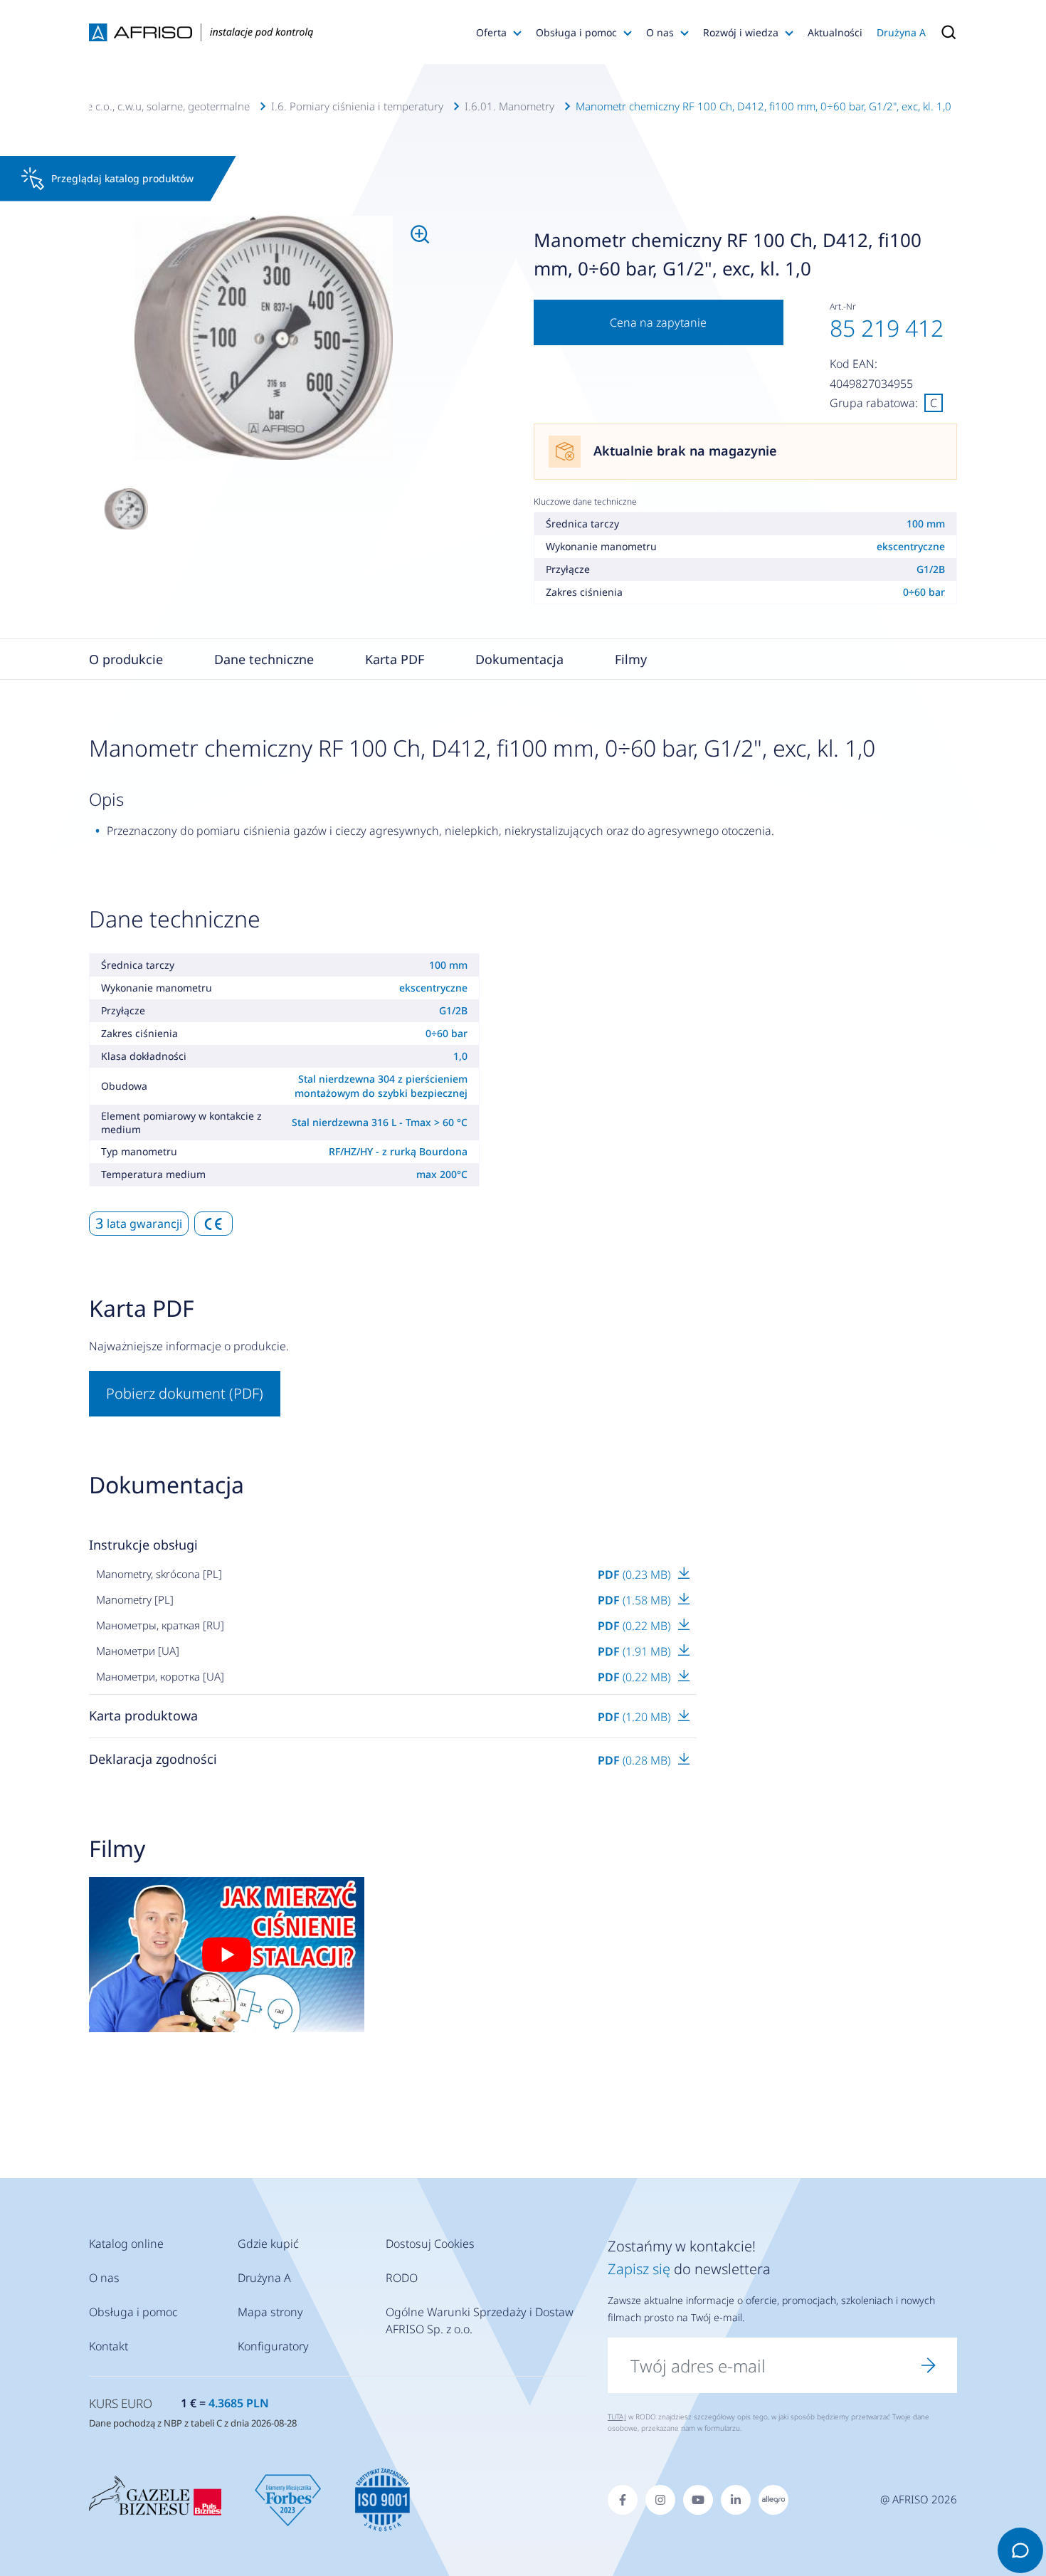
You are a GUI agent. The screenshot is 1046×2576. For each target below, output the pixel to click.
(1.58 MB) (635, 1600)
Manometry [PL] (135, 1599)
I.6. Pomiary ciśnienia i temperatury (357, 106)
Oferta (491, 32)
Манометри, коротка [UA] (160, 1676)
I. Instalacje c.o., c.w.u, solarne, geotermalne (143, 106)
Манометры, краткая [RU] (160, 1625)
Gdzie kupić (268, 2244)
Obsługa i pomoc (576, 32)
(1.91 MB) (635, 1651)
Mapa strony (270, 2312)
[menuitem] (264, 338)
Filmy (631, 659)
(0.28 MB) (635, 1760)
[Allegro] (773, 2500)
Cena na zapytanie (658, 322)
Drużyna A (901, 32)
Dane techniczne (264, 659)
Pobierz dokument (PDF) (185, 1393)
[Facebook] (623, 2500)
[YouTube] (698, 2500)
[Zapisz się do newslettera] (929, 2365)
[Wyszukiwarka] (945, 32)
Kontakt (109, 2346)
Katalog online (126, 2244)
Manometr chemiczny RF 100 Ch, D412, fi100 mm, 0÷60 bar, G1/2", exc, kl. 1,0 (764, 106)
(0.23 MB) (635, 1574)
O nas (660, 32)
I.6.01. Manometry (509, 106)
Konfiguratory (273, 2346)
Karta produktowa (143, 1715)
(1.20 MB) (635, 1717)
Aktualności (835, 32)
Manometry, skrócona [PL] (159, 1574)
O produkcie (126, 659)
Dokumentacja (519, 659)
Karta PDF (395, 659)
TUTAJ (617, 2417)
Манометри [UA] (138, 1651)
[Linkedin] (736, 2500)
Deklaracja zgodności (153, 1759)
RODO (402, 2278)
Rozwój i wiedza (741, 32)
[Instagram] (660, 2500)
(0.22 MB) (635, 1626)
